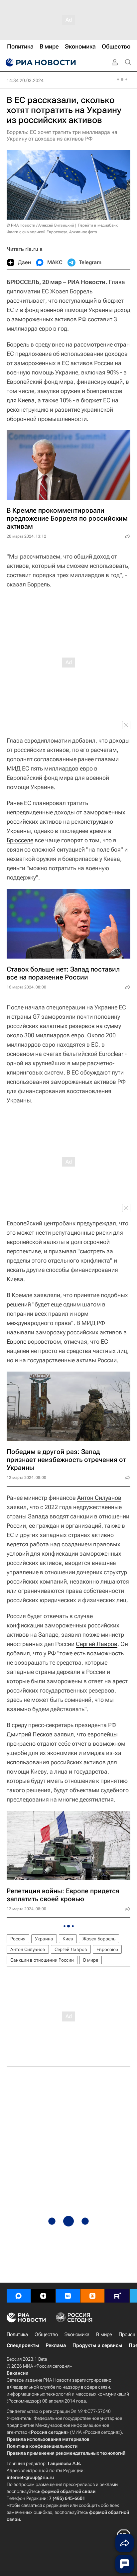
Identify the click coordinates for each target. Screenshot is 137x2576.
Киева (26, 400)
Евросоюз (107, 1949)
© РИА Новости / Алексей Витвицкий (40, 225)
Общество (46, 2334)
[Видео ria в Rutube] (117, 2296)
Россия (18, 1939)
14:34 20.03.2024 (25, 80)
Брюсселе (20, 840)
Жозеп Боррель (99, 1939)
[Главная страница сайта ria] (40, 62)
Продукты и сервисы (97, 2345)
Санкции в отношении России (42, 1960)
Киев (68, 1939)
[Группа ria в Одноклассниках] (92, 2296)
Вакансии (17, 2373)
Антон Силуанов (99, 1498)
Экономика (77, 2334)
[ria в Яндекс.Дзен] (43, 2296)
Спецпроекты (23, 2345)
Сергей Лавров (97, 1644)
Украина (44, 1939)
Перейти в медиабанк (98, 225)
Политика (17, 2334)
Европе (16, 1341)
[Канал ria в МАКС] (19, 2296)
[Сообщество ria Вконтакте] (68, 2296)
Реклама (56, 2345)
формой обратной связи (68, 2491)
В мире (91, 1960)
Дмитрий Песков (30, 1734)
